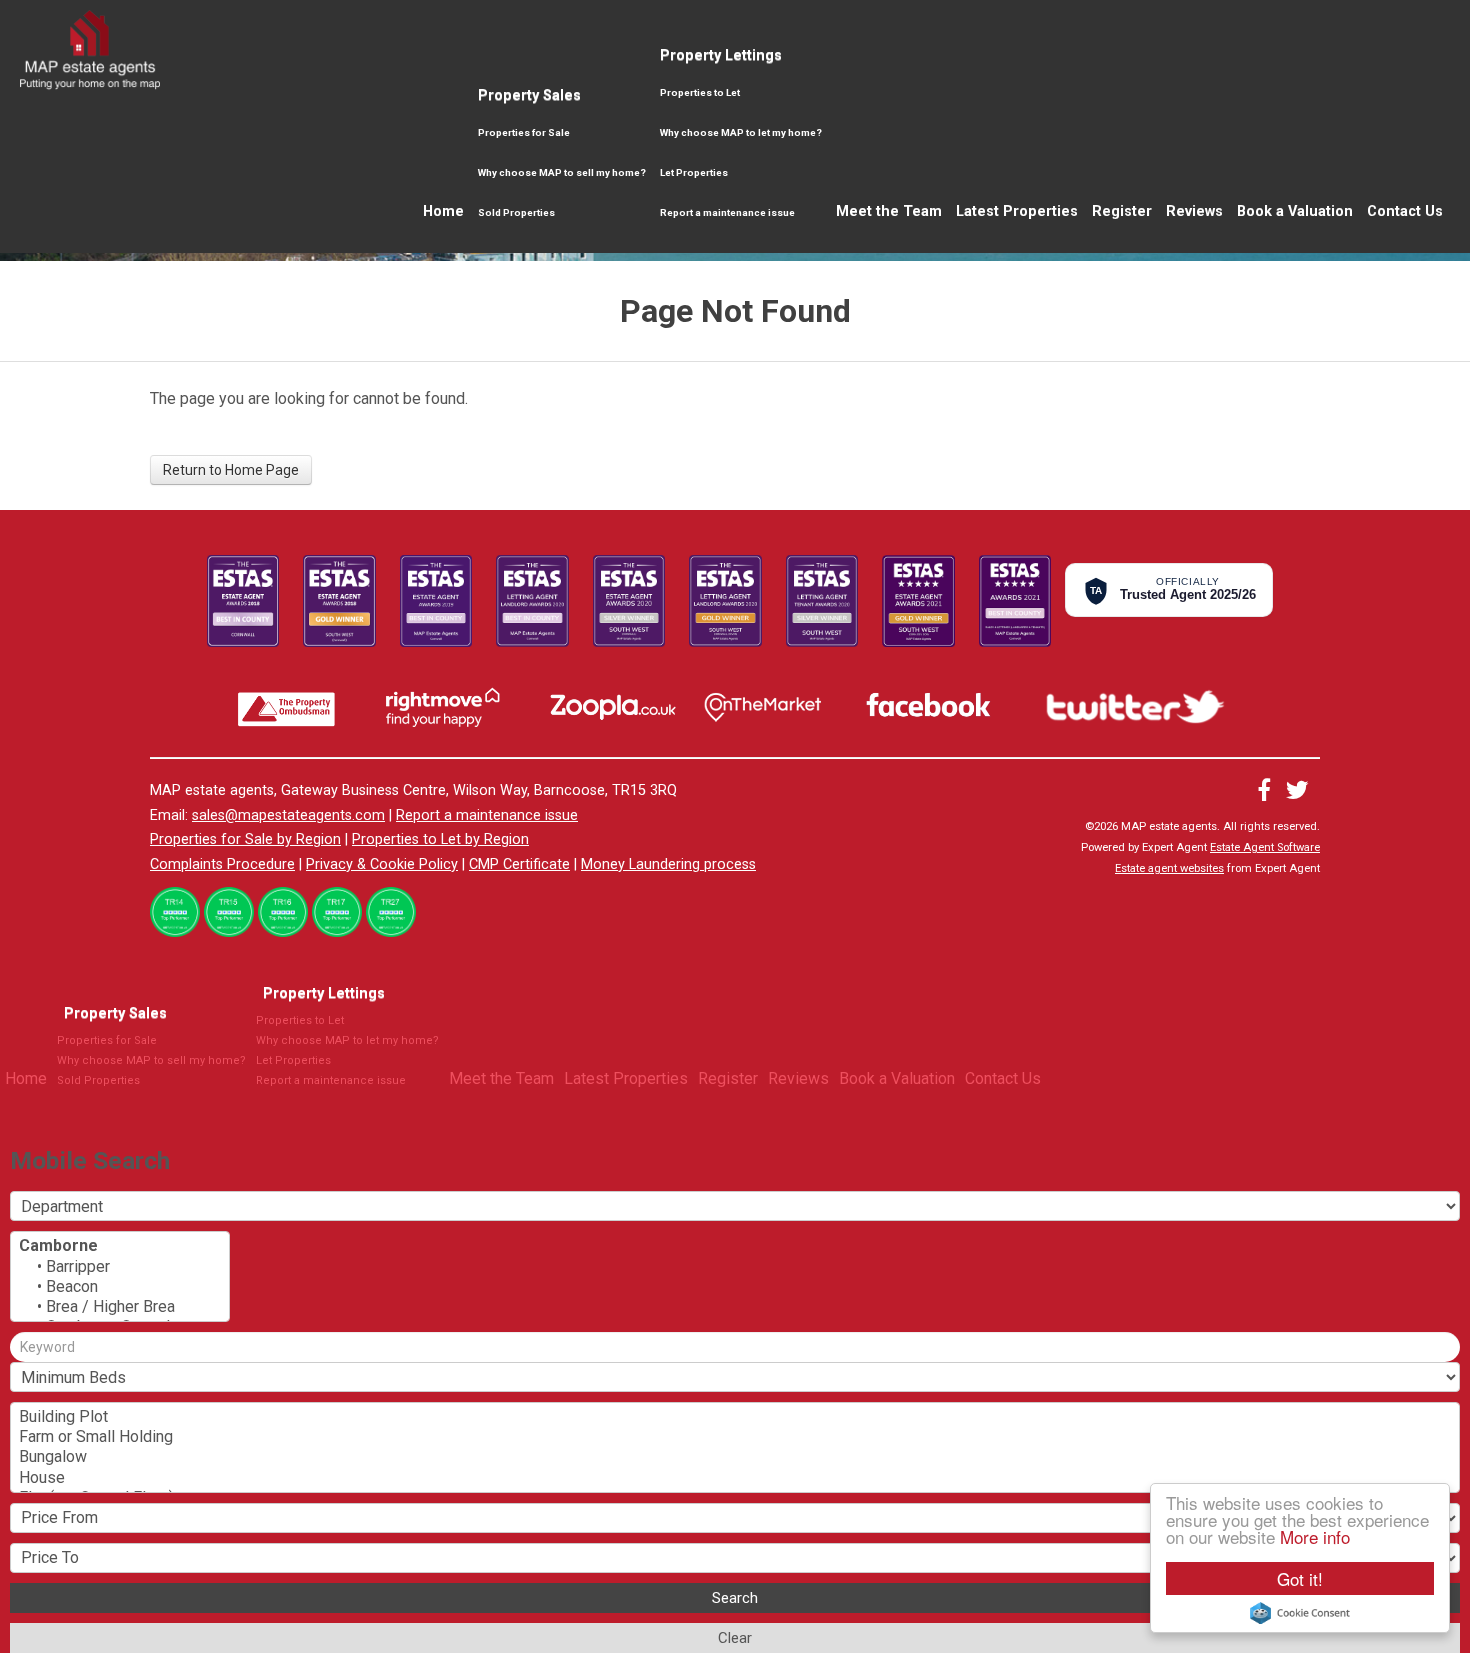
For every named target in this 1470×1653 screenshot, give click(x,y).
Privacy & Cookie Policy (382, 864)
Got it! (1300, 1578)
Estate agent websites (1169, 868)
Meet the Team (889, 211)
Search (735, 1598)
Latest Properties (1017, 211)
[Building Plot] (735, 1417)
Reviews (1194, 211)
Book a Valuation (1295, 211)
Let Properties (694, 172)
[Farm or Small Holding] (735, 1437)
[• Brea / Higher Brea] (120, 1307)
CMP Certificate (519, 864)
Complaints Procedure (222, 864)
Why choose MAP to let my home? (741, 132)
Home (443, 211)
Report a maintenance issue (727, 212)
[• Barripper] (120, 1267)
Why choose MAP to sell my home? (562, 172)
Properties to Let (700, 92)
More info (1315, 1536)
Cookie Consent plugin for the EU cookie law (1300, 1613)
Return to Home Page (231, 470)
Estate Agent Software (1265, 847)
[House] (735, 1478)
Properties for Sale (524, 132)
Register (1122, 211)
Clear (735, 1638)
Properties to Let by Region (440, 839)
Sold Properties (516, 212)
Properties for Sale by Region (245, 839)
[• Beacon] (120, 1287)
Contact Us (1405, 211)
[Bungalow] (735, 1457)
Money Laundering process (668, 864)
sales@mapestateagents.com (288, 815)
